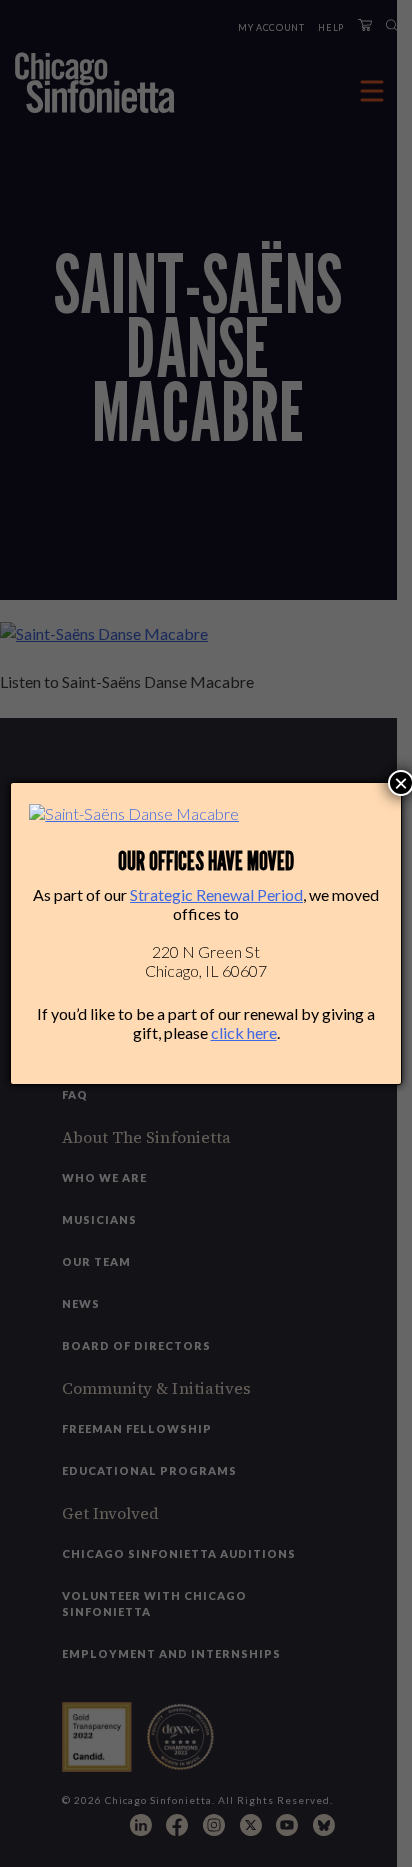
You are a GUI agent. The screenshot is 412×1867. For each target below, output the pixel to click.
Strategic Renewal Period (216, 894)
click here (244, 1032)
